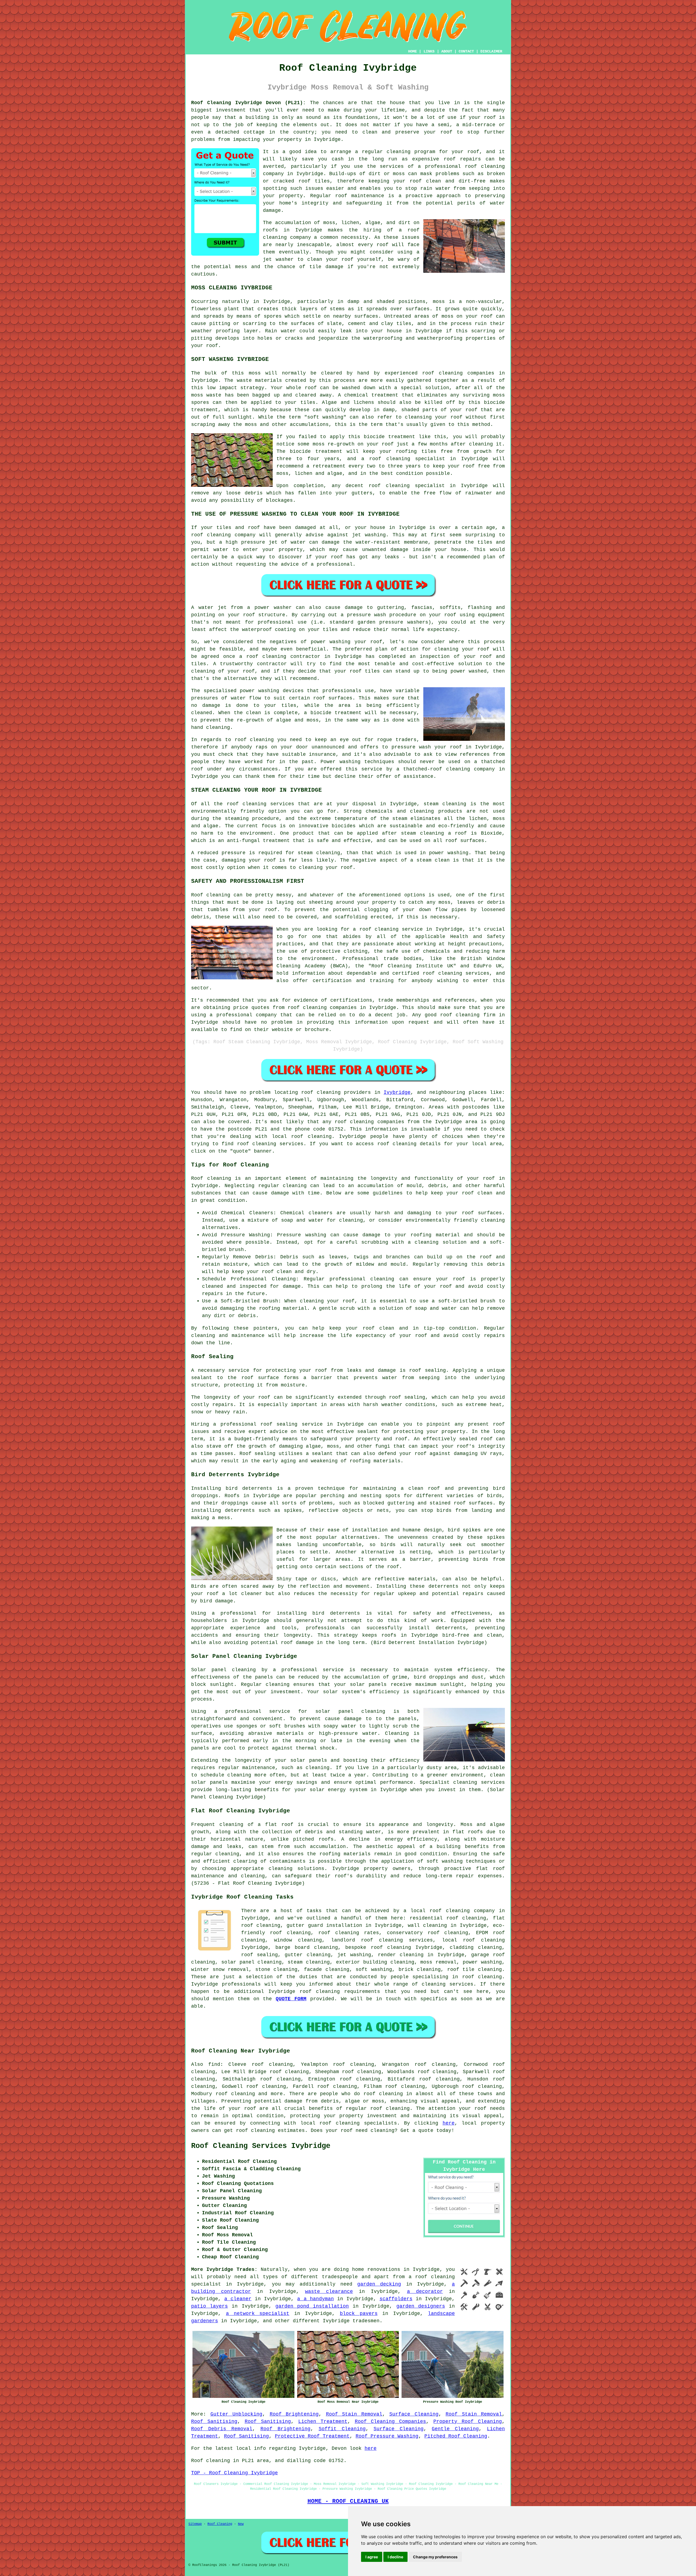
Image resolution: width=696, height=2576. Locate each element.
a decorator (425, 2292)
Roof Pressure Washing (387, 2436)
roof (446, 132)
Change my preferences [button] (435, 2557)
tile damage (326, 267)
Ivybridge (397, 1092)
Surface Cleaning (414, 2414)
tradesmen (366, 2321)
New (241, 2524)
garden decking (379, 2284)
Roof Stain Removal (354, 2414)
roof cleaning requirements (340, 1992)
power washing (482, 1962)
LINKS (429, 51)
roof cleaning (390, 459)
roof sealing (407, 1397)
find (214, 2064)
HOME (412, 51)
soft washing (374, 1970)
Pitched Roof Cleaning (456, 2436)
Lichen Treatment (323, 2422)
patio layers (209, 2306)
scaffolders (396, 2299)
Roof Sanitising (214, 2422)
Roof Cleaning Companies (391, 2422)
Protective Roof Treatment (312, 2436)
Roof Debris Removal (222, 2429)
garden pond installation (312, 2306)
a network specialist (258, 2314)
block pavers (359, 2314)
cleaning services (479, 1782)
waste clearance (329, 2292)
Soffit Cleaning (342, 2429)
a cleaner (238, 2299)
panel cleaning (234, 1670)
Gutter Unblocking (237, 2414)
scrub (400, 1726)
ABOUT (447, 51)
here (449, 2123)
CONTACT (466, 51)
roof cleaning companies (369, 1122)
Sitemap (195, 2524)
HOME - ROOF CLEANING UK (348, 2501)
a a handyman (315, 2299)
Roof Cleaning (220, 2524)
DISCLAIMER (491, 51)
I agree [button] (372, 2557)
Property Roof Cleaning (468, 2422)
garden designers (421, 2306)
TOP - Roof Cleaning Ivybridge (234, 2473)
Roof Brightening (294, 2414)
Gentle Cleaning (455, 2429)
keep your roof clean (462, 1193)
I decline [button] (395, 2557)
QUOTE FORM (291, 1999)
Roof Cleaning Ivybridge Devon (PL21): (248, 103)
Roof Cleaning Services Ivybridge (261, 2146)
